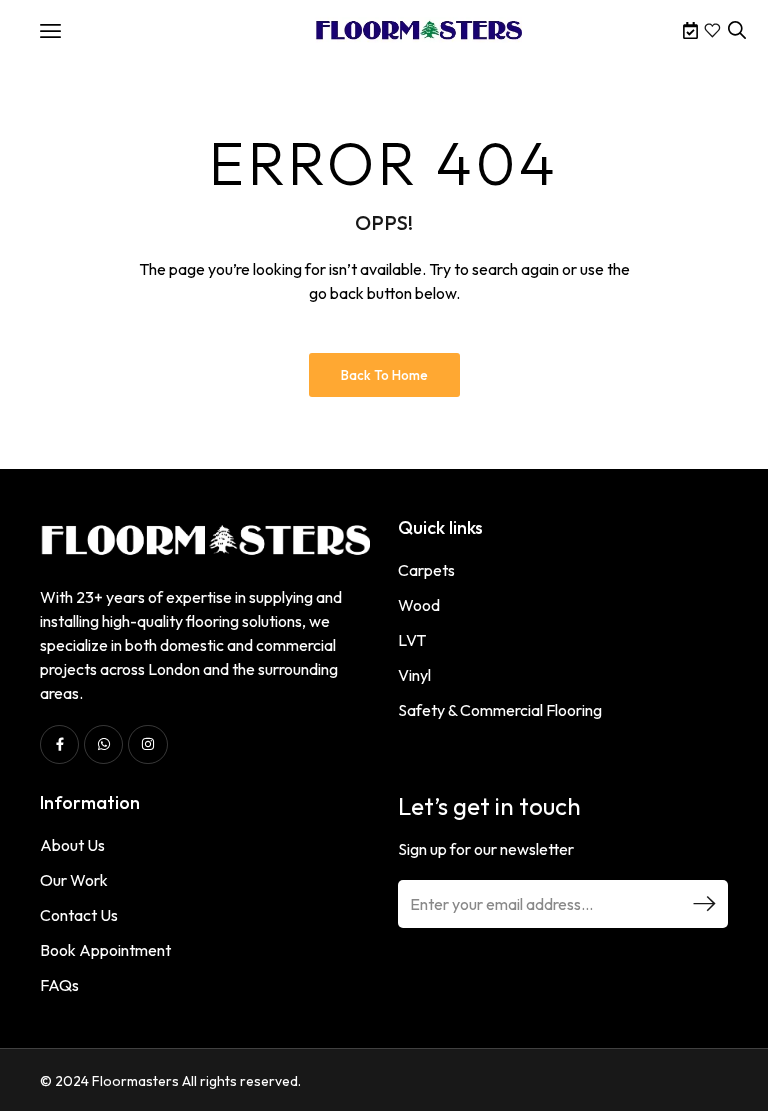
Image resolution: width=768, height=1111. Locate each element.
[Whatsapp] (103, 744)
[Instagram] (147, 744)
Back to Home (384, 375)
